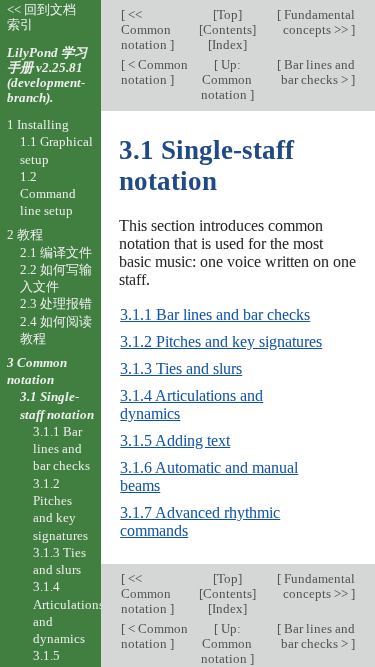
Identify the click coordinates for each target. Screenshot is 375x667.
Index (227, 44)
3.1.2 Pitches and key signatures (221, 341)
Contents (227, 29)
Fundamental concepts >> (318, 22)
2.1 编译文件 (56, 252)
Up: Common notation (227, 79)
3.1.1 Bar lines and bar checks (215, 314)
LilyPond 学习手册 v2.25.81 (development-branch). (47, 75)
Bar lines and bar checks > (318, 72)
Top (227, 14)
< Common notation (154, 72)
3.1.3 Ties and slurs (181, 368)
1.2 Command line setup (48, 194)
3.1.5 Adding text (175, 440)
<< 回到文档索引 (41, 17)
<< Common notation (146, 29)
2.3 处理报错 (56, 303)
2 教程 (25, 234)
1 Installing (38, 124)
